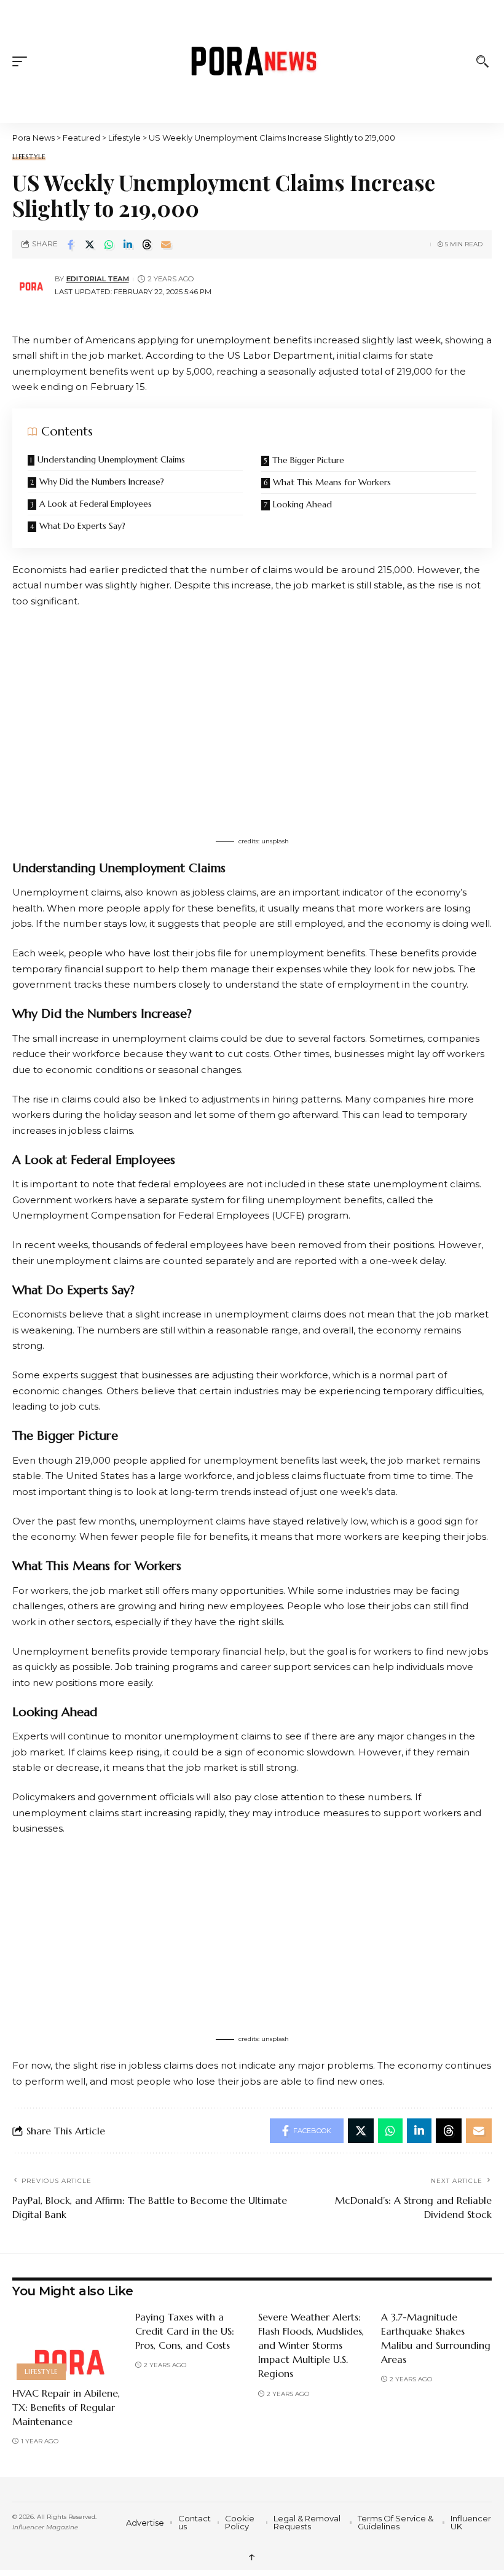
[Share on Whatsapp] (109, 244)
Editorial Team (98, 279)
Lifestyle (29, 157)
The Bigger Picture (308, 460)
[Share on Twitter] (90, 244)
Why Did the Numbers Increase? (102, 482)
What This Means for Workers (332, 482)
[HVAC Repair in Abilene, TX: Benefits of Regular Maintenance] (68, 2343)
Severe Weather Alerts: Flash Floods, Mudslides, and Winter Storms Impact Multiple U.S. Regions (311, 2345)
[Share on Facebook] (71, 244)
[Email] (166, 244)
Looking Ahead (302, 504)
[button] (23, 61)
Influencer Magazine (45, 2527)
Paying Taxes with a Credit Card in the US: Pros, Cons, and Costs (185, 2331)
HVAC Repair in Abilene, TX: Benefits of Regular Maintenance (66, 2407)
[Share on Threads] (147, 244)
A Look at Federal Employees (96, 504)
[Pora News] (252, 61)
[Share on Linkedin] (128, 244)
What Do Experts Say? (82, 526)
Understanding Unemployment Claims (111, 459)
